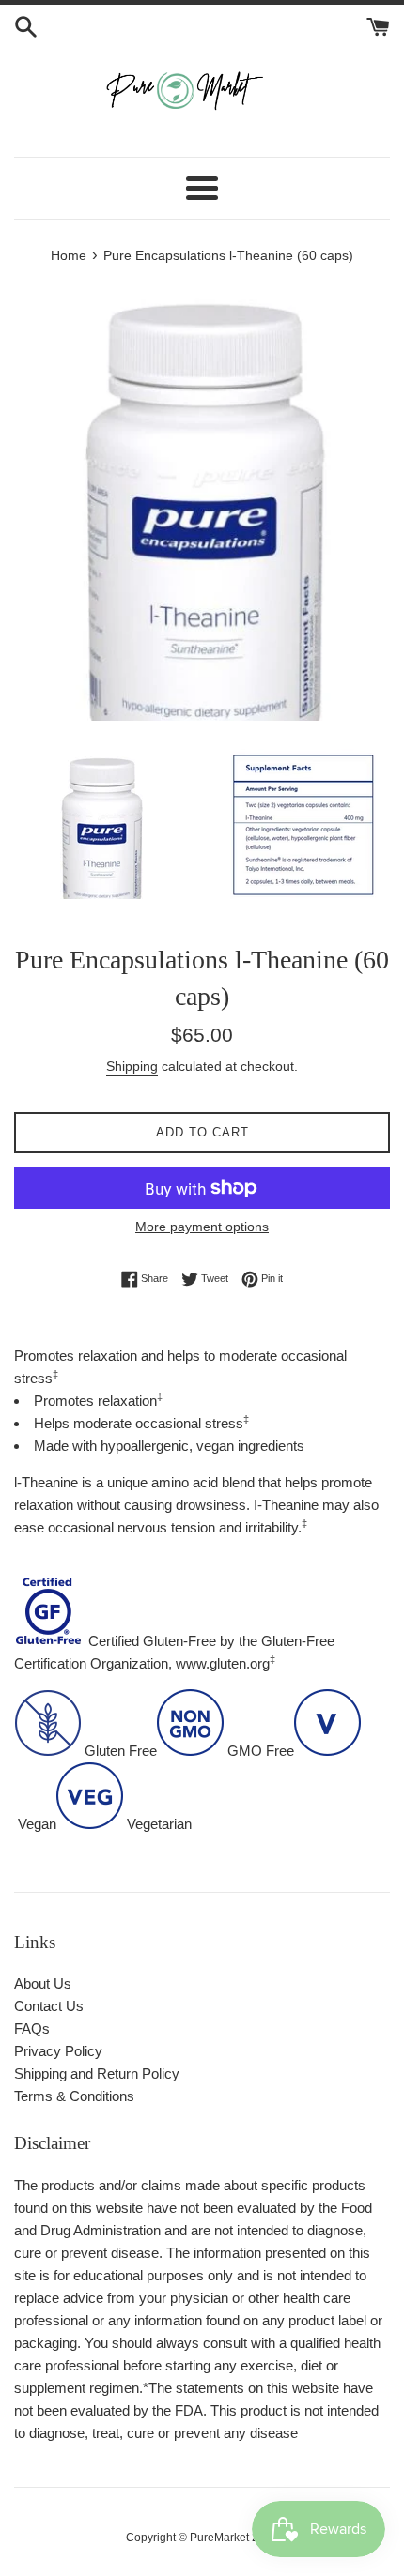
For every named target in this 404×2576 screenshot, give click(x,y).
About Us (43, 1983)
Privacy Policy (58, 2051)
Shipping (132, 1066)
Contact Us (49, 2006)
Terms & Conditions (74, 2096)
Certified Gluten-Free (152, 1641)
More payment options (202, 1227)
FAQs (32, 2028)
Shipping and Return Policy (97, 2073)
